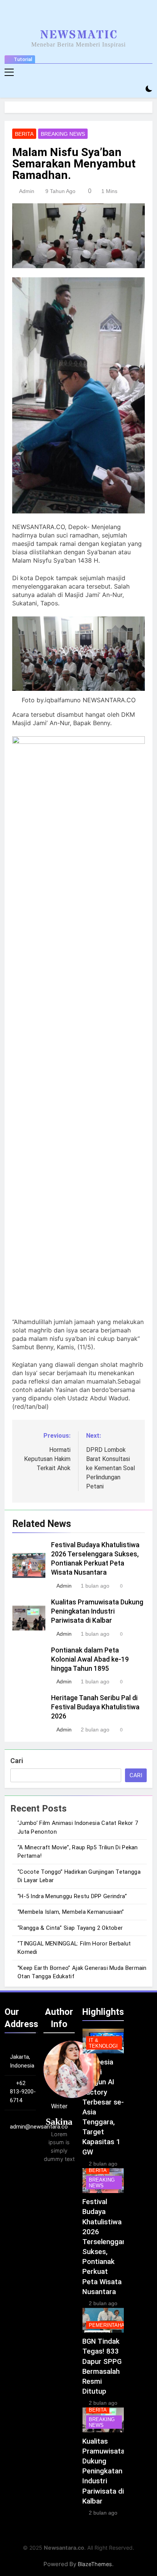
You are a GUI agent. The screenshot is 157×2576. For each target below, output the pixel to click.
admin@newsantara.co (39, 2127)
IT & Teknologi (103, 2043)
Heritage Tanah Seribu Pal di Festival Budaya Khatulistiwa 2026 (95, 1707)
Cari (17, 1761)
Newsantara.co (64, 2548)
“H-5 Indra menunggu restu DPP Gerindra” (72, 1896)
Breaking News (63, 134)
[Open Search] (136, 89)
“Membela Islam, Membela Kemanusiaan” (71, 1912)
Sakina (59, 2122)
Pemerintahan (108, 2325)
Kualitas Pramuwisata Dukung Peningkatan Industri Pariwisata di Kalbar (97, 1611)
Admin (27, 191)
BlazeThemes (95, 2564)
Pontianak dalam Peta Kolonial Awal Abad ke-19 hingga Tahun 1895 (90, 1659)
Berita (24, 134)
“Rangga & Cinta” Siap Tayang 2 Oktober (70, 1928)
